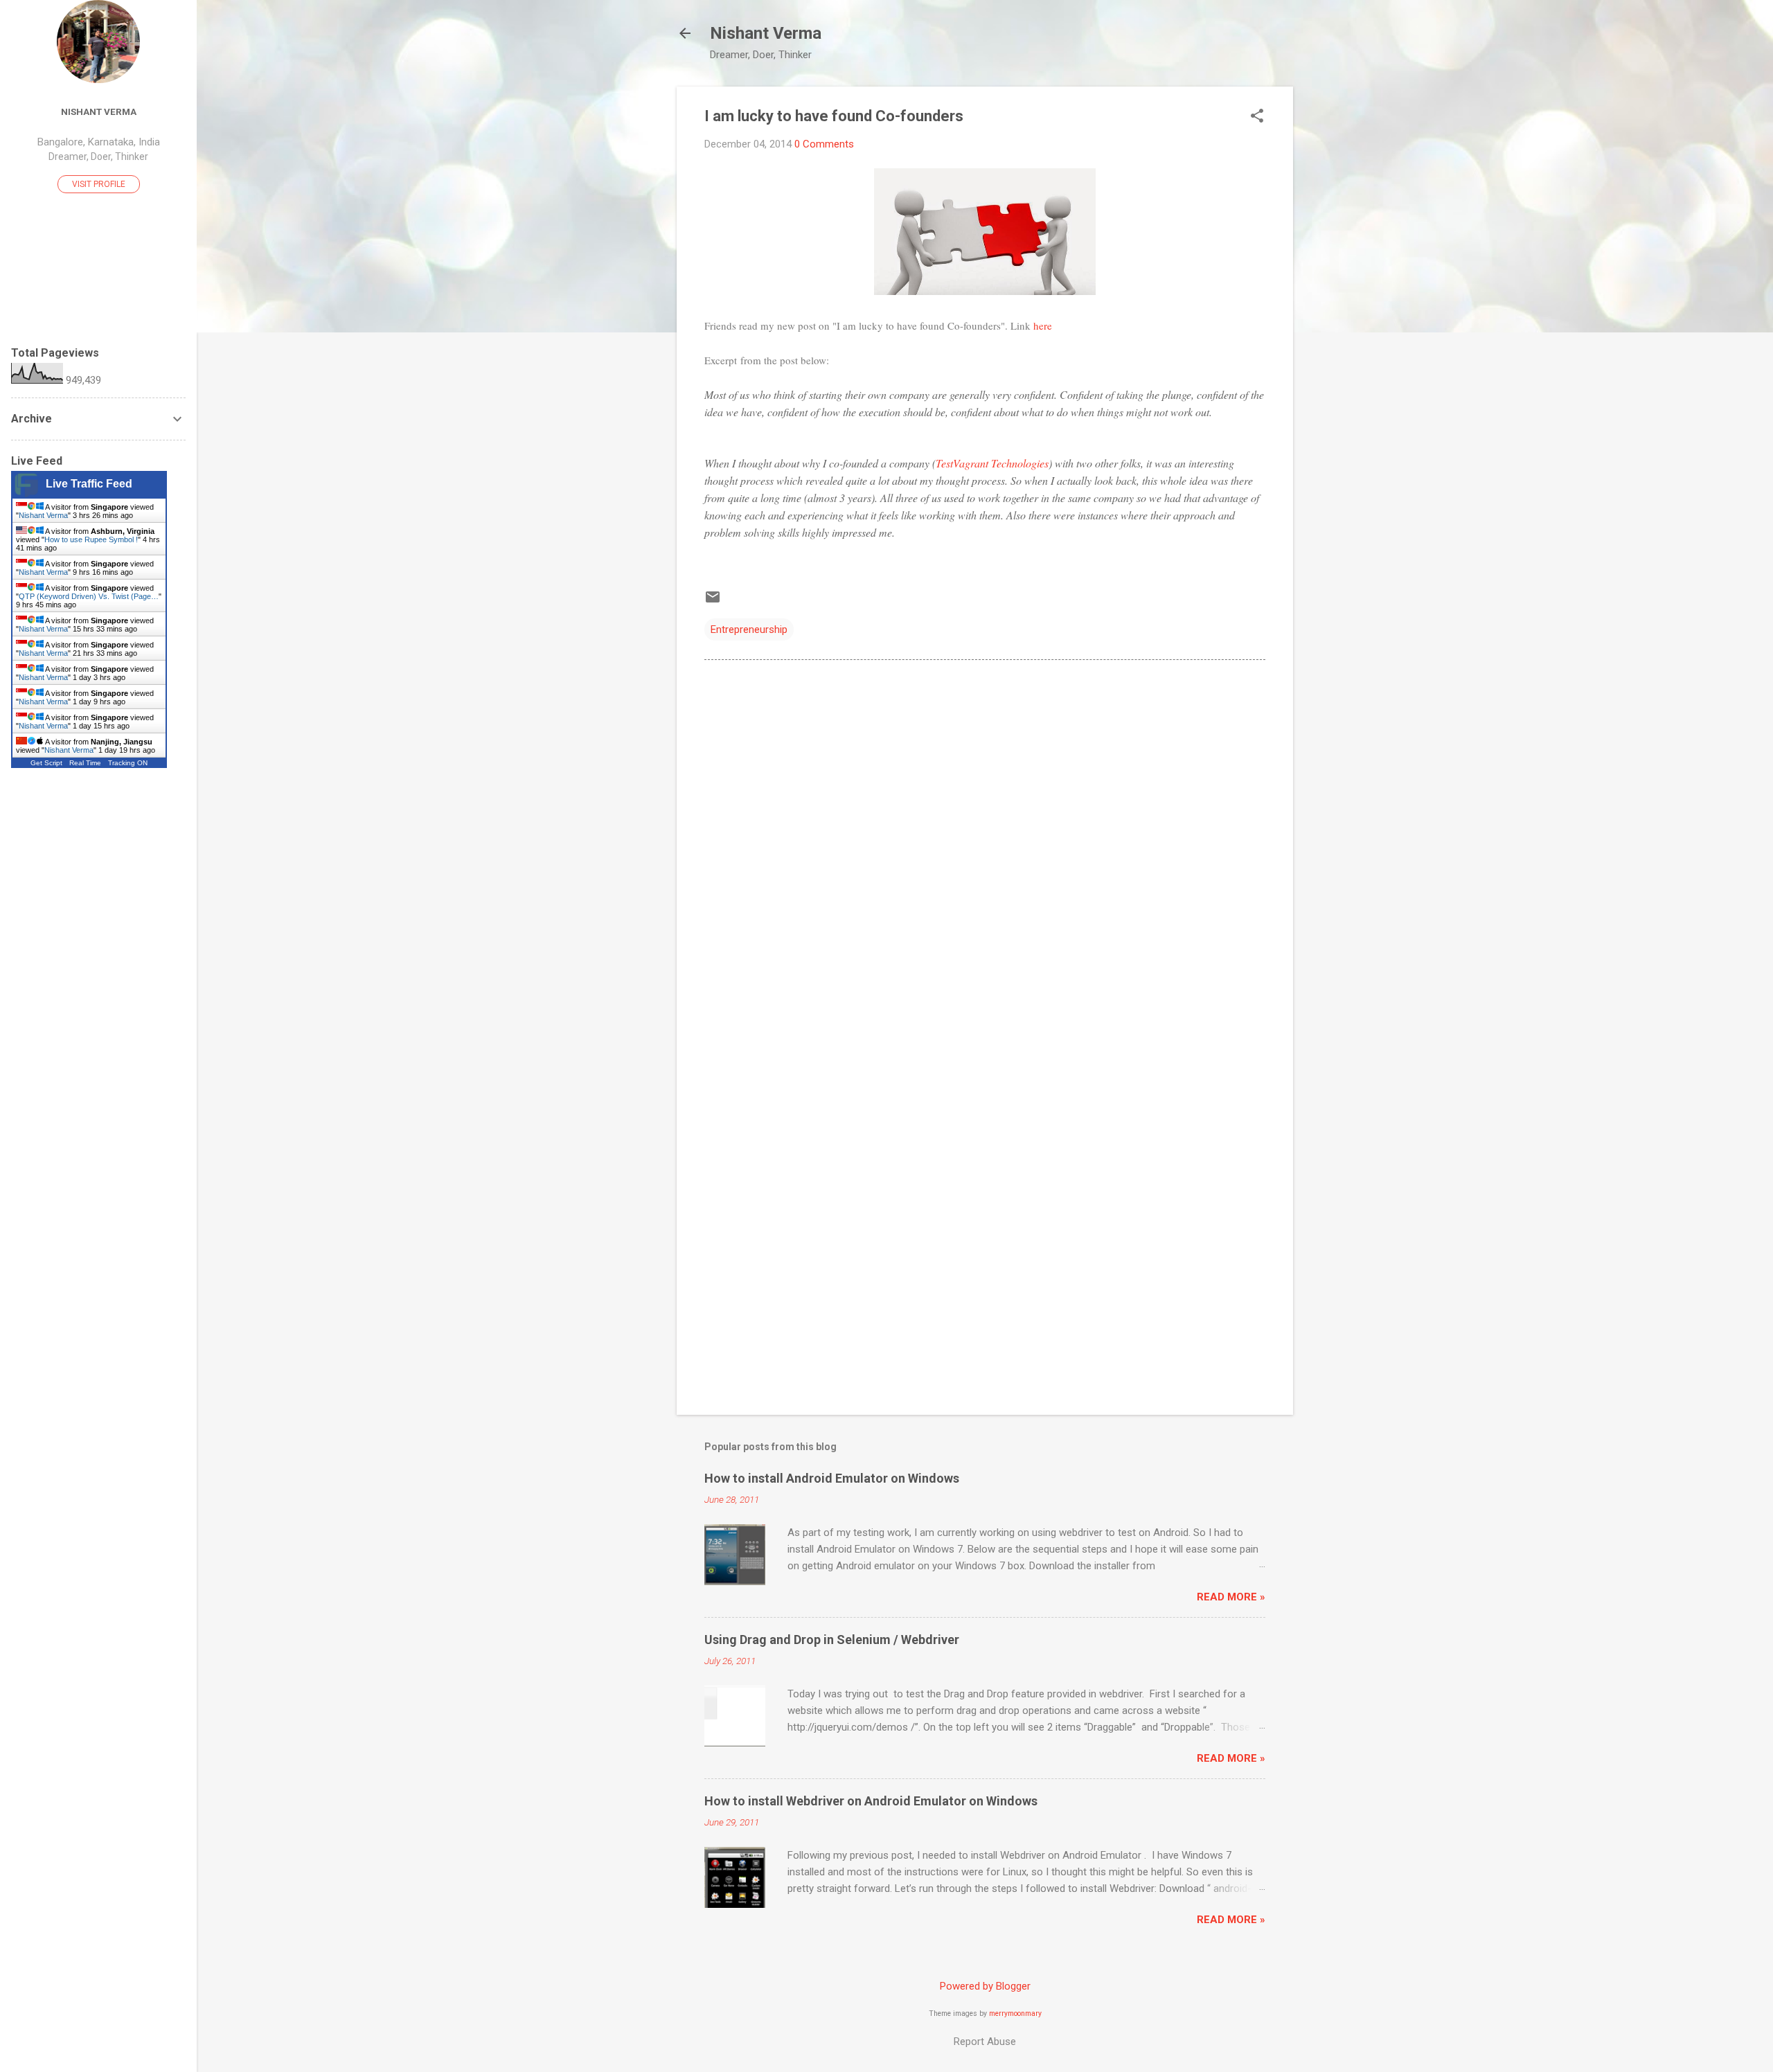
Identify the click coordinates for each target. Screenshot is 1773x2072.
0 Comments (824, 144)
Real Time (85, 763)
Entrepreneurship (749, 629)
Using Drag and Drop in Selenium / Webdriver (832, 1640)
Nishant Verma (766, 33)
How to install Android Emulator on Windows (832, 1478)
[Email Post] (713, 602)
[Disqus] (985, 847)
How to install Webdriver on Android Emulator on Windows (871, 1801)
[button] (1257, 117)
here (1043, 325)
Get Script (46, 763)
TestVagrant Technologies (992, 463)
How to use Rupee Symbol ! (91, 539)
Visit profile (99, 184)
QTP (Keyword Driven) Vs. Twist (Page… (89, 596)
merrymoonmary (1015, 2013)
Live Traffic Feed (89, 484)
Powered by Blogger (985, 1986)
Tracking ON (128, 763)
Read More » (1231, 1597)
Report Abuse (985, 2042)
